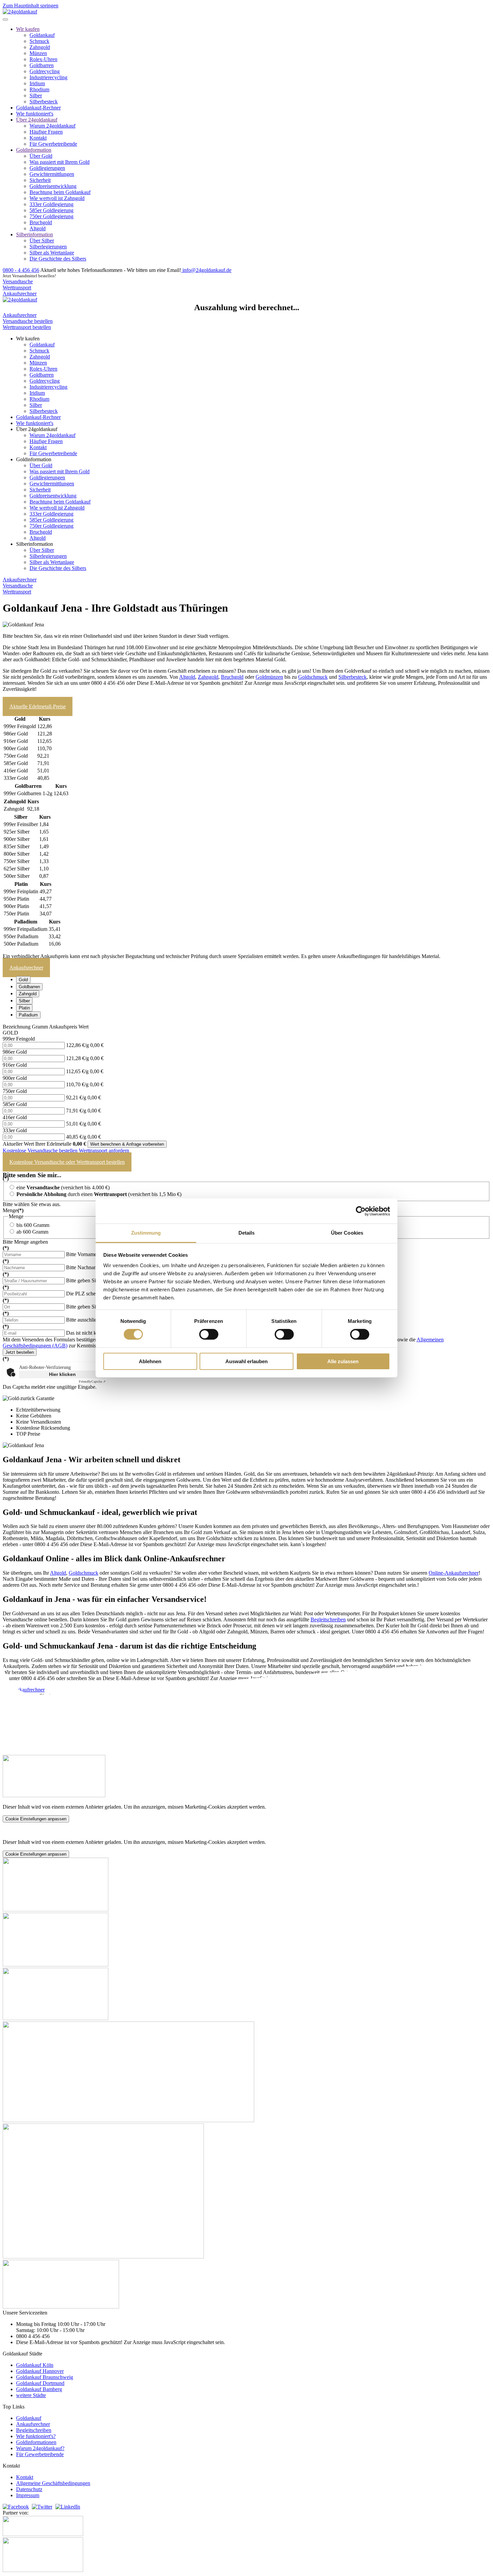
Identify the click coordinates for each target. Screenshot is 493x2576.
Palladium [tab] (28, 1015)
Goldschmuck (313, 677)
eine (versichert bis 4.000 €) (62, 1187)
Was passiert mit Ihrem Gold (60, 162)
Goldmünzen (269, 677)
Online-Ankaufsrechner (454, 1573)
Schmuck (39, 41)
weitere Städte (31, 2395)
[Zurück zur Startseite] (20, 12)
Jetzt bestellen (20, 1352)
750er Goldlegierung (51, 216)
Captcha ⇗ (92, 1381)
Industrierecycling (48, 77)
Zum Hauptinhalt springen (31, 6)
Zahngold (40, 47)
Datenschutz (29, 2489)
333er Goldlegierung (51, 204)
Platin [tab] (24, 1008)
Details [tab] (247, 1233)
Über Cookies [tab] (347, 1233)
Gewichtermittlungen (52, 174)
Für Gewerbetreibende (53, 144)
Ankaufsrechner (20, 294)
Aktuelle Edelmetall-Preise (38, 706)
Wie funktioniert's (35, 114)
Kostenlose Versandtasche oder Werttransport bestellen (67, 1162)
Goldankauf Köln (35, 2365)
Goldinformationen (36, 2442)
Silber (36, 96)
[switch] (209, 1334)
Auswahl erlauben (246, 1361)
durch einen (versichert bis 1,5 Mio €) (99, 1194)
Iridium (37, 83)
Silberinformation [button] (35, 544)
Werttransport (17, 288)
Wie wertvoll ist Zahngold (57, 198)
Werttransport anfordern (104, 1151)
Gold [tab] (23, 980)
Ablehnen (150, 1361)
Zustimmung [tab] (146, 1233)
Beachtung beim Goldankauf (60, 192)
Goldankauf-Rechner (38, 108)
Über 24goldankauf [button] (37, 429)
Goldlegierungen (47, 168)
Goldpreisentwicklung (53, 186)
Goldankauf (42, 35)
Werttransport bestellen (27, 327)
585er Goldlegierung (51, 210)
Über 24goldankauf (37, 120)
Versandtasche (18, 281)
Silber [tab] (24, 1001)
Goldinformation (34, 150)
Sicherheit (40, 180)
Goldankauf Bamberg (39, 2389)
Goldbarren (42, 65)
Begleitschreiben (328, 1619)
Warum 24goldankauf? (40, 2448)
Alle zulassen (343, 1361)
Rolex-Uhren (43, 59)
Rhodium (39, 89)
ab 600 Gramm (32, 1232)
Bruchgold (41, 222)
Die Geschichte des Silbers (58, 259)
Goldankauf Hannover (40, 2371)
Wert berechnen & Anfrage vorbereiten (127, 1144)
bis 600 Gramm (32, 1225)
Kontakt (38, 138)
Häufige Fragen (46, 132)
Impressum (28, 2495)
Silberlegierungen (48, 247)
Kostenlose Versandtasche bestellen (41, 1151)
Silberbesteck (44, 102)
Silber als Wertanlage (52, 253)
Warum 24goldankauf (52, 126)
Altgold (38, 228)
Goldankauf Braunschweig (45, 2377)
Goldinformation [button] (34, 459)
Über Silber (42, 241)
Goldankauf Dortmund (40, 2383)
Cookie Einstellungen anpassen (36, 1819)
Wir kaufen (28, 29)
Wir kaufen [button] (28, 339)
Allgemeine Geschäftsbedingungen (53, 2483)
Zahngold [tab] (28, 994)
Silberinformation (35, 234)
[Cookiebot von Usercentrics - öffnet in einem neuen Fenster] (361, 1211)
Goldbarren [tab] (29, 987)
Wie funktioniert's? (36, 2436)
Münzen (38, 53)
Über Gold (41, 156)
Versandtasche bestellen (28, 321)
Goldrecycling (45, 71)
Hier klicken (62, 1374)
